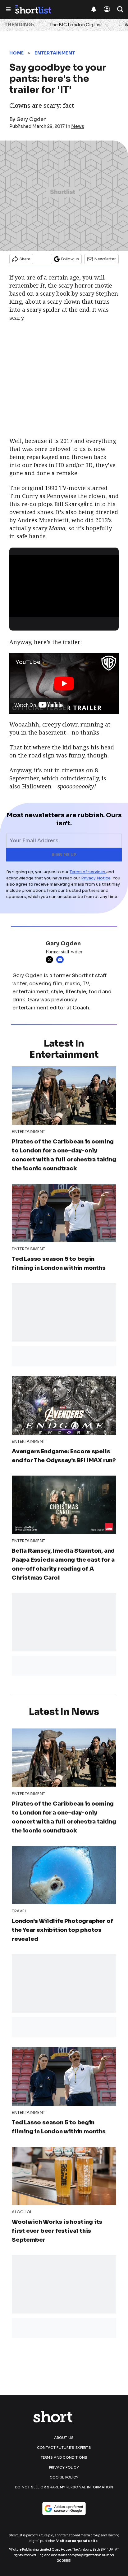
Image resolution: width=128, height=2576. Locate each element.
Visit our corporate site (77, 2541)
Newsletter (105, 259)
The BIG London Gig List (76, 25)
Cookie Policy (64, 2477)
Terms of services (88, 872)
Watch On (25, 705)
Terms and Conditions (64, 2457)
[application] (64, 586)
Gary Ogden (32, 119)
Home (16, 53)
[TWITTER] (51, 960)
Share (25, 259)
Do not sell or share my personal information (64, 2487)
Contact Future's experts (64, 2448)
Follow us (70, 259)
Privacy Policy (64, 2467)
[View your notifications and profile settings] (94, 9)
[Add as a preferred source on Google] (64, 2509)
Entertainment (55, 53)
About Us (64, 2438)
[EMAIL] (62, 960)
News (78, 126)
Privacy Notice (96, 878)
